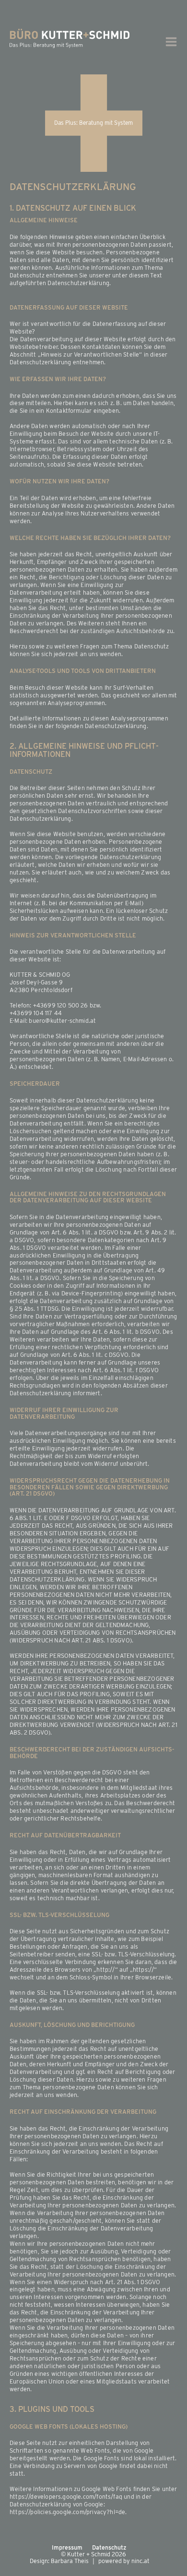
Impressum (67, 2548)
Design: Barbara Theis (59, 2561)
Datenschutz (109, 2548)
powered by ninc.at (124, 2561)
